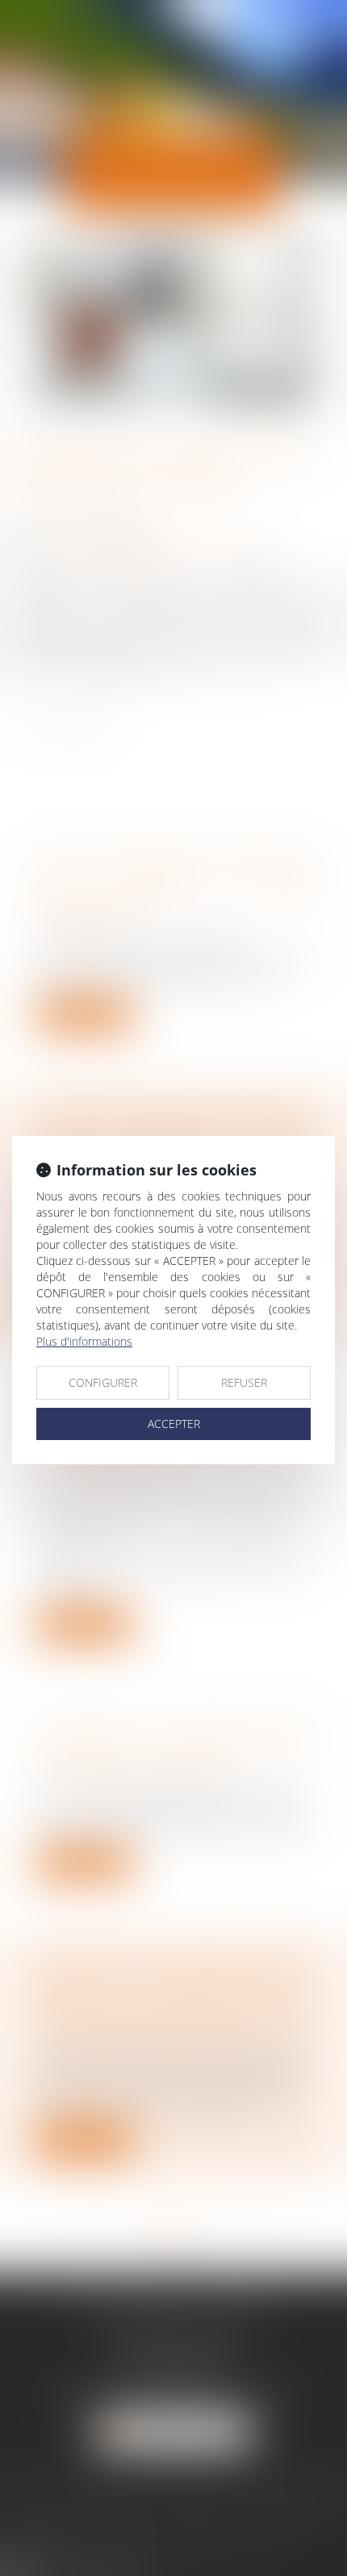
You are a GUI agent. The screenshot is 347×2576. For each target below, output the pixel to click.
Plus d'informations (84, 1341)
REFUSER (244, 1382)
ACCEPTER (174, 1424)
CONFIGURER (103, 1382)
